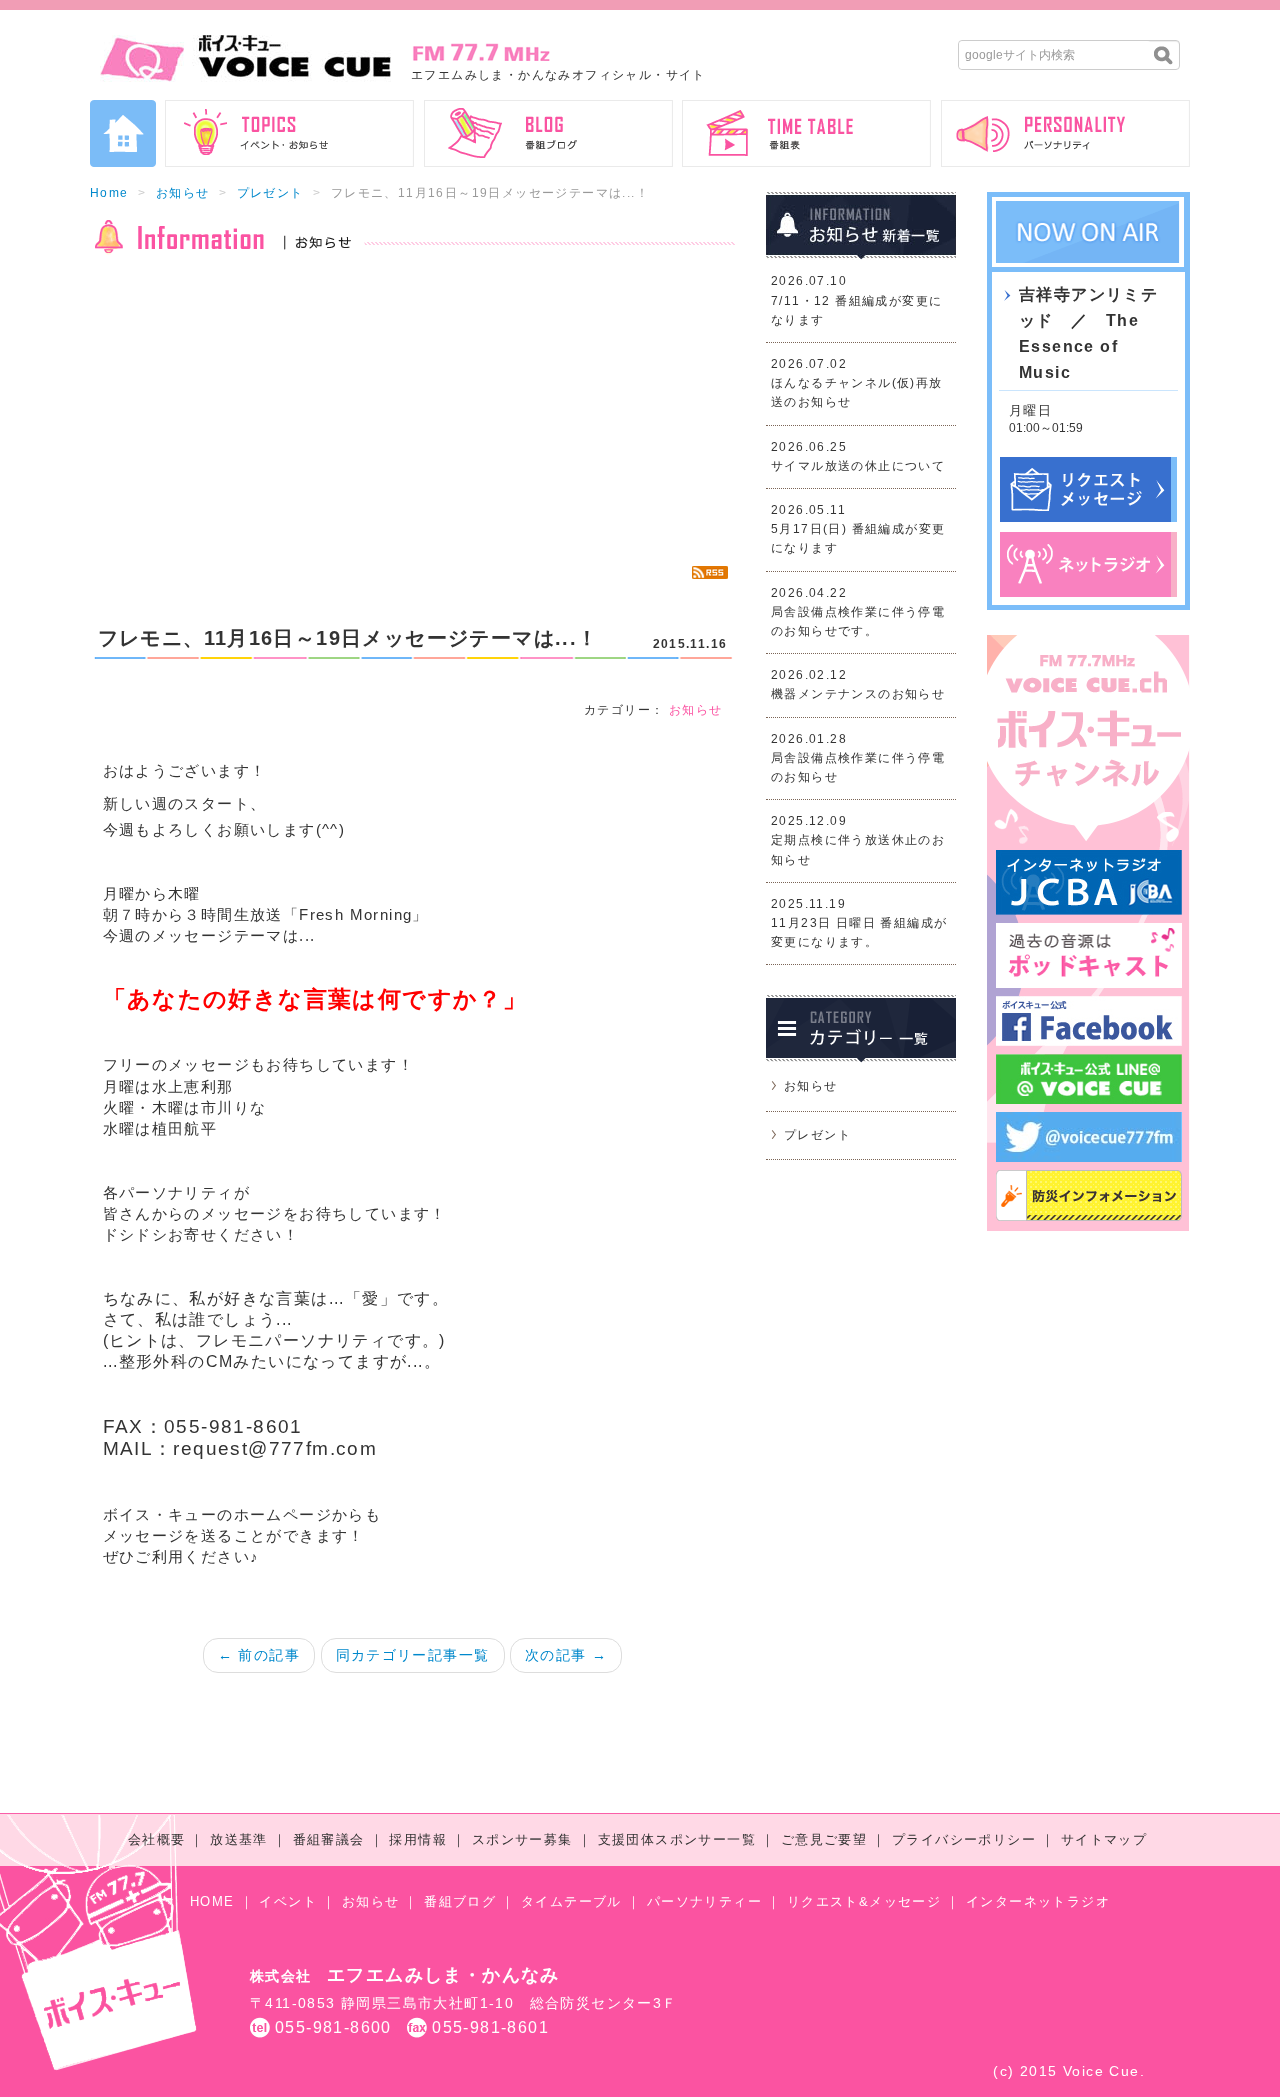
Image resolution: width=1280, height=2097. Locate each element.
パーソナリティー (704, 1901)
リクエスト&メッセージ (864, 1901)
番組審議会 (329, 1839)
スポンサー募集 (522, 1839)
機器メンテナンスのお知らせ (858, 694)
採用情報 (418, 1839)
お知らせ (183, 193)
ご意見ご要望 (824, 1839)
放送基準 (239, 1839)
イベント (288, 1901)
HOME (212, 1901)
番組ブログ (460, 1901)
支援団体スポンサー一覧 (677, 1839)
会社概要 (157, 1839)
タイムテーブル (571, 1901)
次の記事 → (566, 1655)
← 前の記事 (259, 1655)
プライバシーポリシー (964, 1839)
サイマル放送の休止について (858, 466)
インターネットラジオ (1038, 1901)
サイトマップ (1104, 1839)
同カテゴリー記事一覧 (413, 1655)
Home (109, 193)
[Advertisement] (412, 410)
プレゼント (270, 193)
